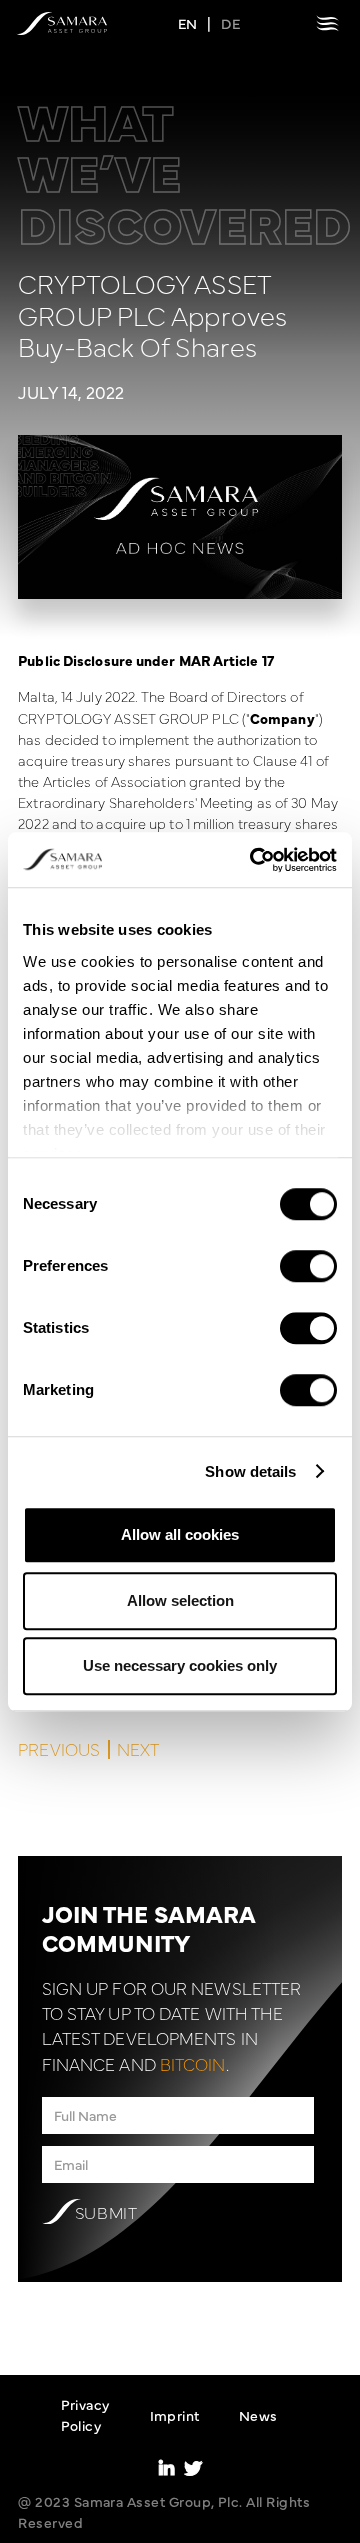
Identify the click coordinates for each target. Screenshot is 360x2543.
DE (230, 23)
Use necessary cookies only (180, 1665)
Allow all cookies (180, 1534)
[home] (61, 23)
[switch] (308, 1266)
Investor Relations (191, 2509)
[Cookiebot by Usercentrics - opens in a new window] (254, 860)
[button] (327, 23)
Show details (250, 1471)
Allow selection (180, 1600)
